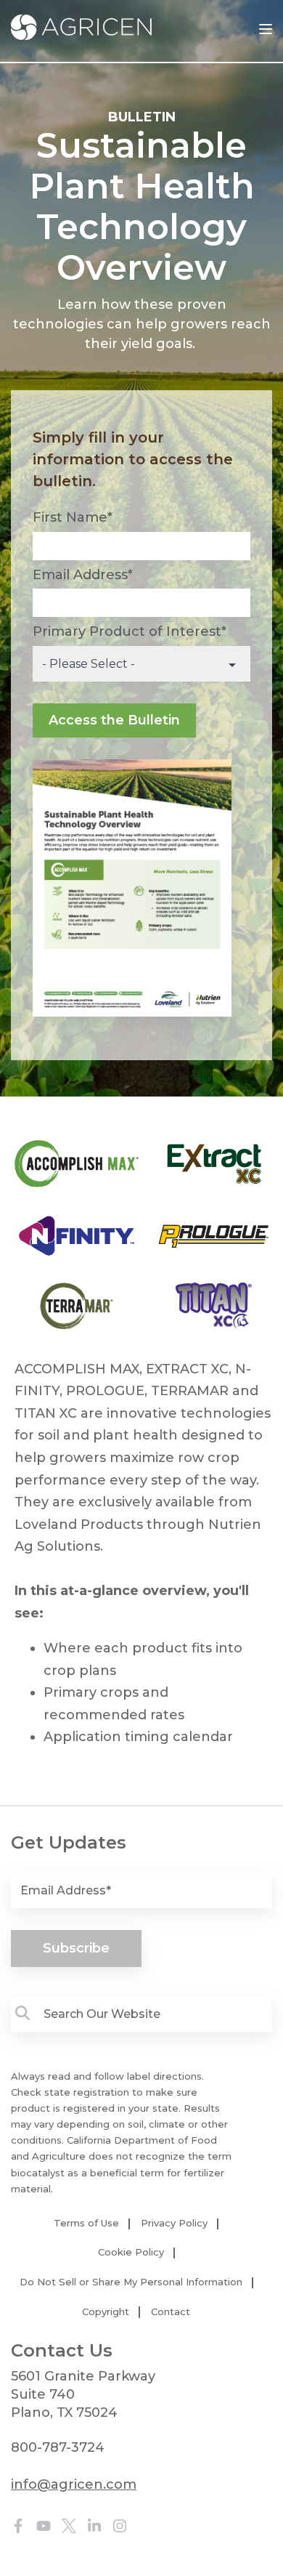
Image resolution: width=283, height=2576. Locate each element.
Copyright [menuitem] (106, 2311)
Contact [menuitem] (171, 2311)
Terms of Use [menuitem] (86, 2223)
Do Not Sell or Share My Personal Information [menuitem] (131, 2282)
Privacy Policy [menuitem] (174, 2223)
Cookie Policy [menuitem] (131, 2252)
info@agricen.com (74, 2484)
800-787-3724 (58, 2447)
